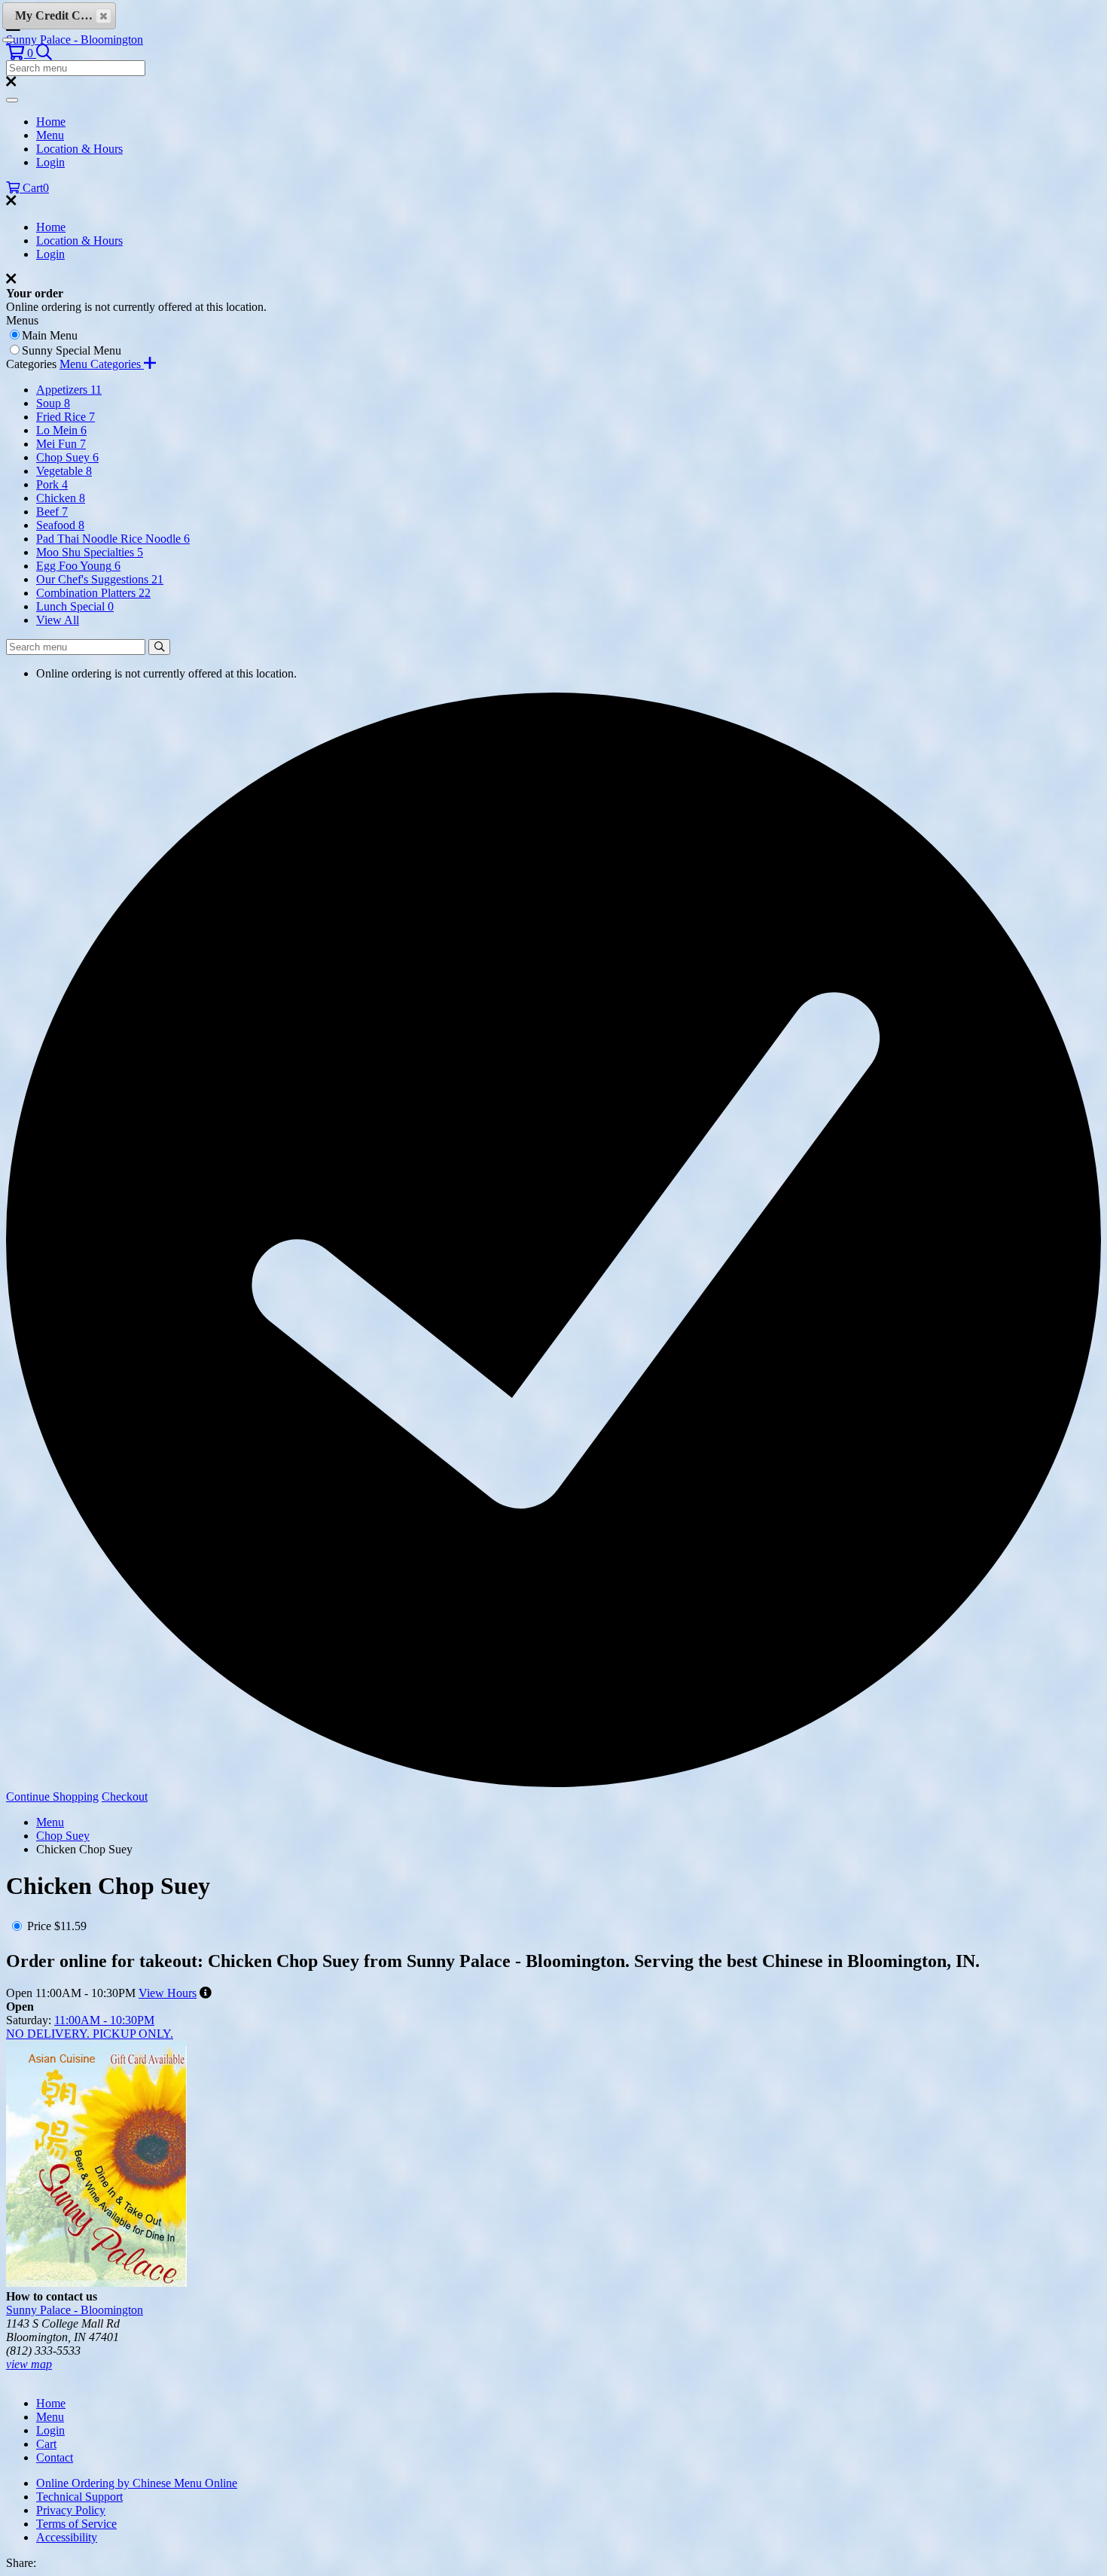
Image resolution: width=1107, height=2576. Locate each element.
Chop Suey (63, 1836)
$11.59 (70, 1926)
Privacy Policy (71, 2510)
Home (51, 122)
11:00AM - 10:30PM (104, 2020)
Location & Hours (79, 149)
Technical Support (79, 2497)
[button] (21, 53)
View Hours (168, 1993)
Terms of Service (76, 2524)
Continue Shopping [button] (52, 1797)
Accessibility (67, 2537)
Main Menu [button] (50, 335)
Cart (46, 2444)
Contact (55, 2457)
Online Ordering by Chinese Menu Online (137, 2483)
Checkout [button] (125, 1797)
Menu (50, 135)
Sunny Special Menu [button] (72, 350)
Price (39, 1926)
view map (29, 2364)
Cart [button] (34, 188)
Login (50, 162)
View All (58, 620)
